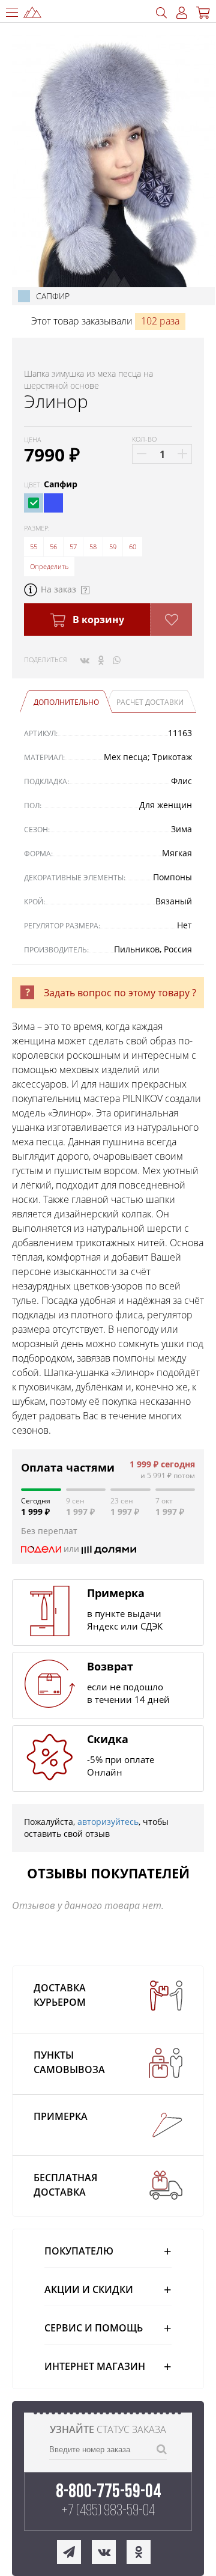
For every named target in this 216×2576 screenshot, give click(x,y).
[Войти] (182, 13)
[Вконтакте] (85, 660)
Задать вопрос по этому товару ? (120, 993)
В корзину (97, 620)
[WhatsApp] (117, 660)
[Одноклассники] (101, 660)
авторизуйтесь (108, 1822)
